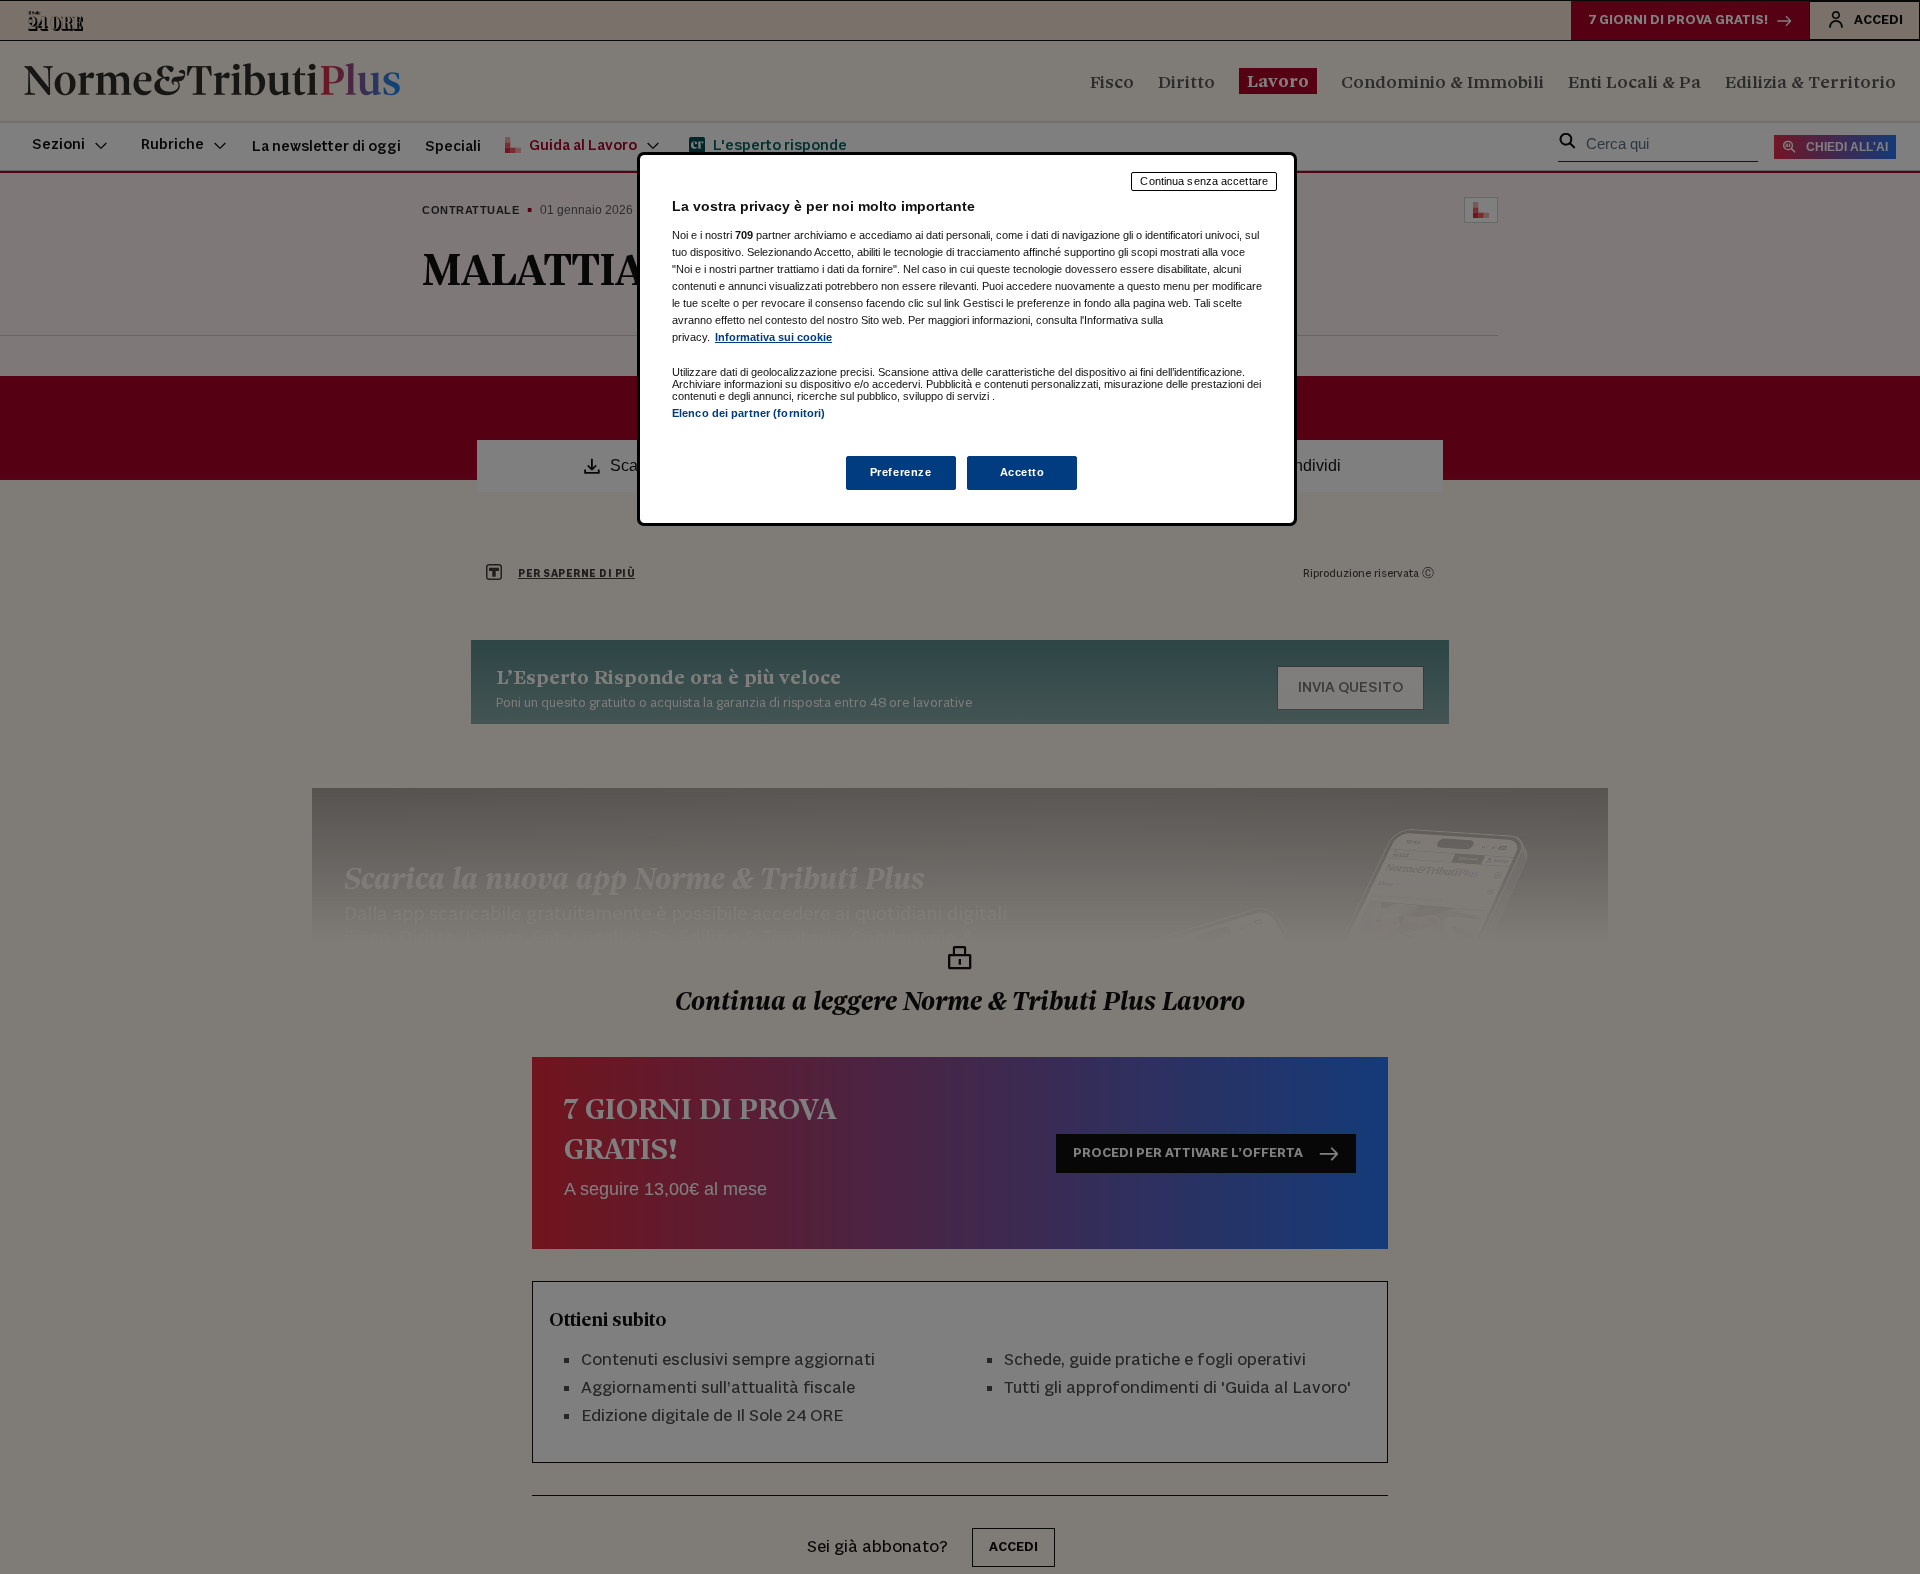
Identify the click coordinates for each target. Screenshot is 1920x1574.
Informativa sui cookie (773, 337)
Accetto (1022, 472)
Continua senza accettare (1204, 181)
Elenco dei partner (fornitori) (748, 413)
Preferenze (901, 472)
